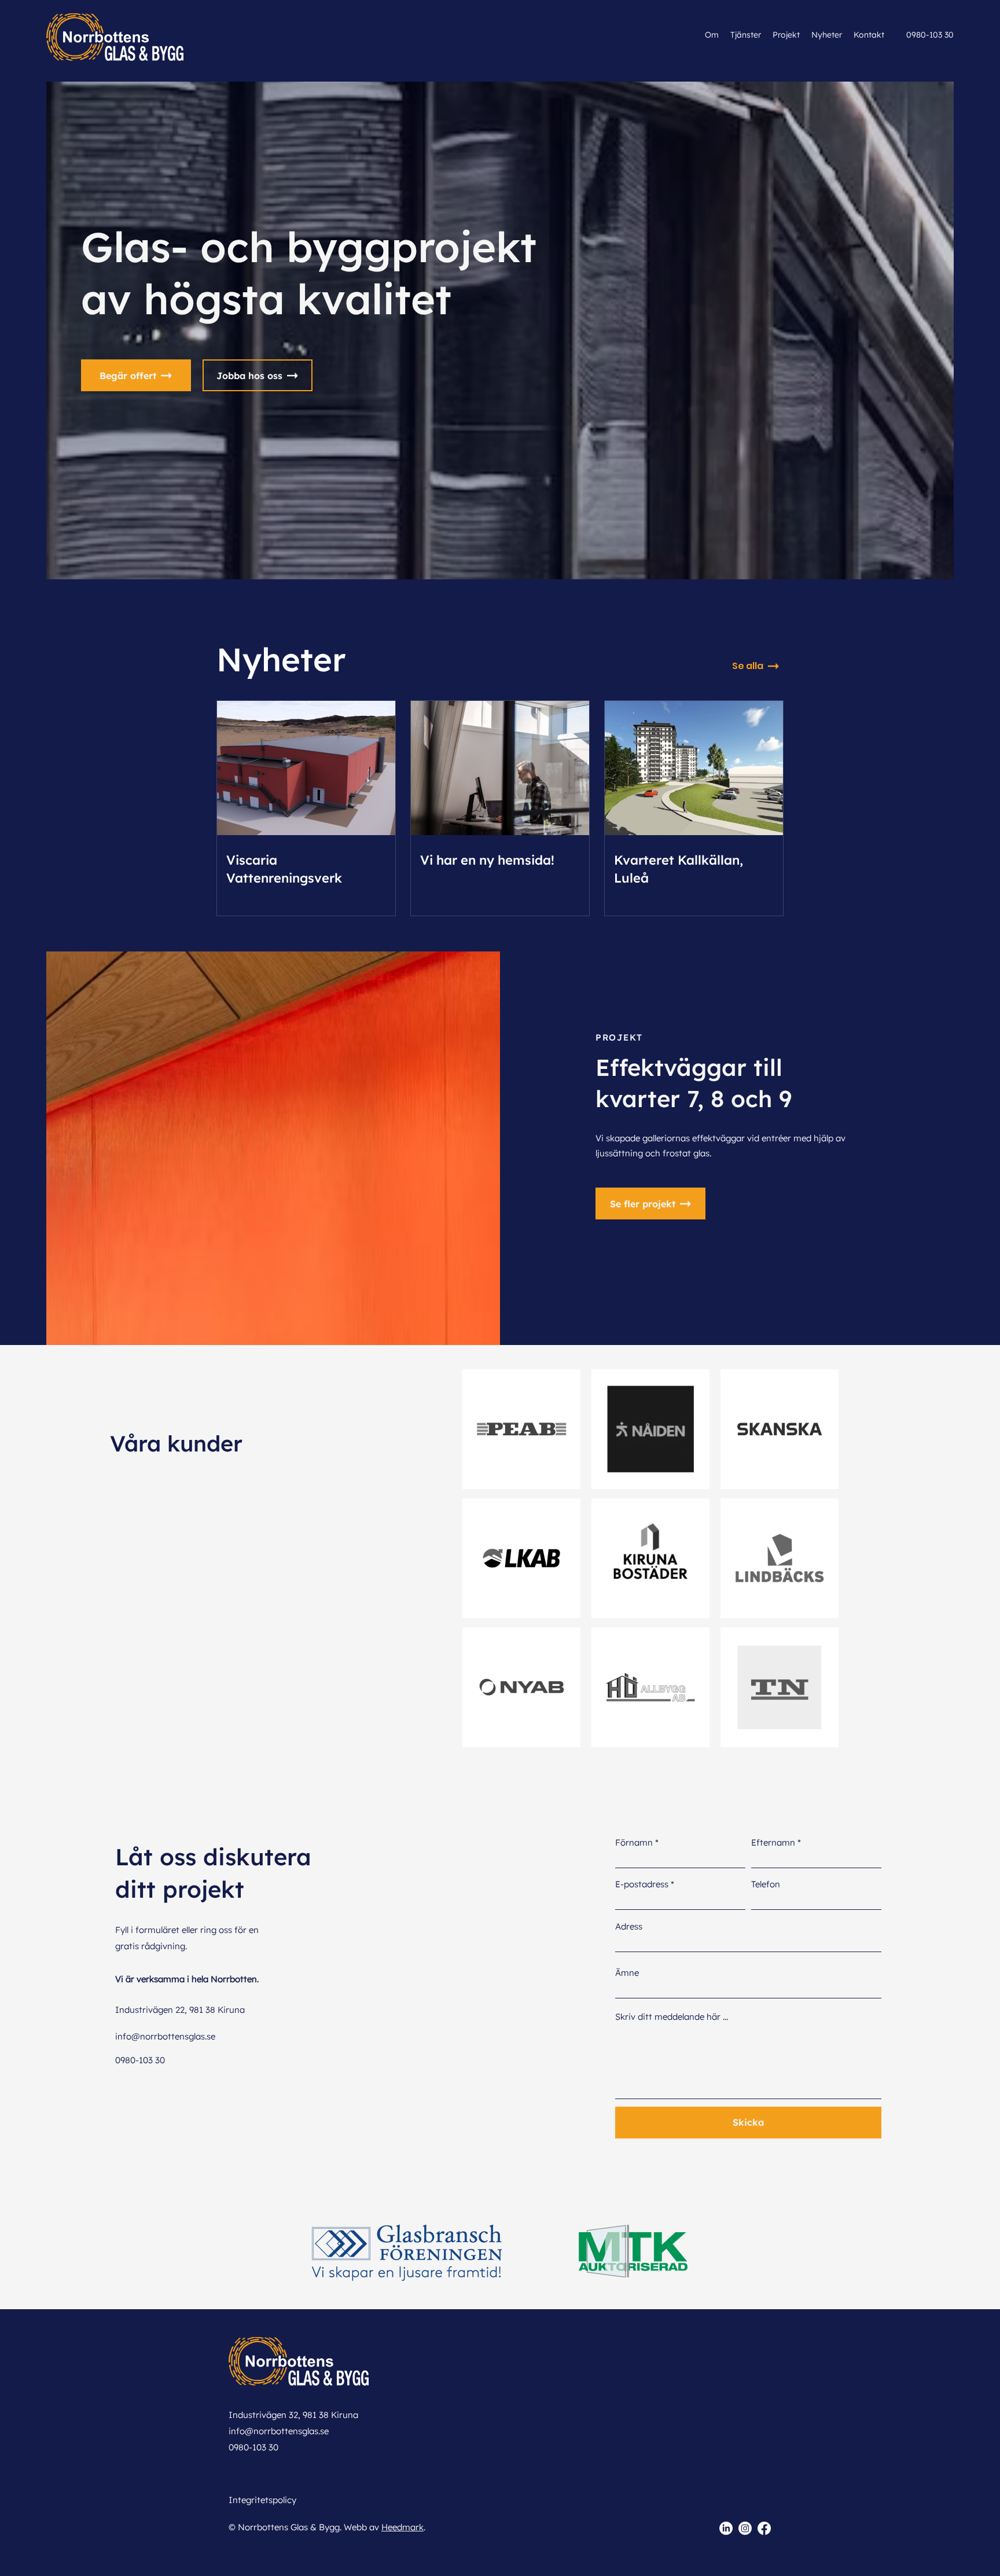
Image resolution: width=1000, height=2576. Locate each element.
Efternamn (773, 1842)
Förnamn (634, 1842)
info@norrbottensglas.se (165, 2036)
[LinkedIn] (726, 2528)
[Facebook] (764, 2528)
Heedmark (402, 2527)
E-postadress (642, 1884)
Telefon (766, 1884)
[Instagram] (745, 2528)
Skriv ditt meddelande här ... (672, 2017)
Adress (629, 1926)
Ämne (627, 1973)
